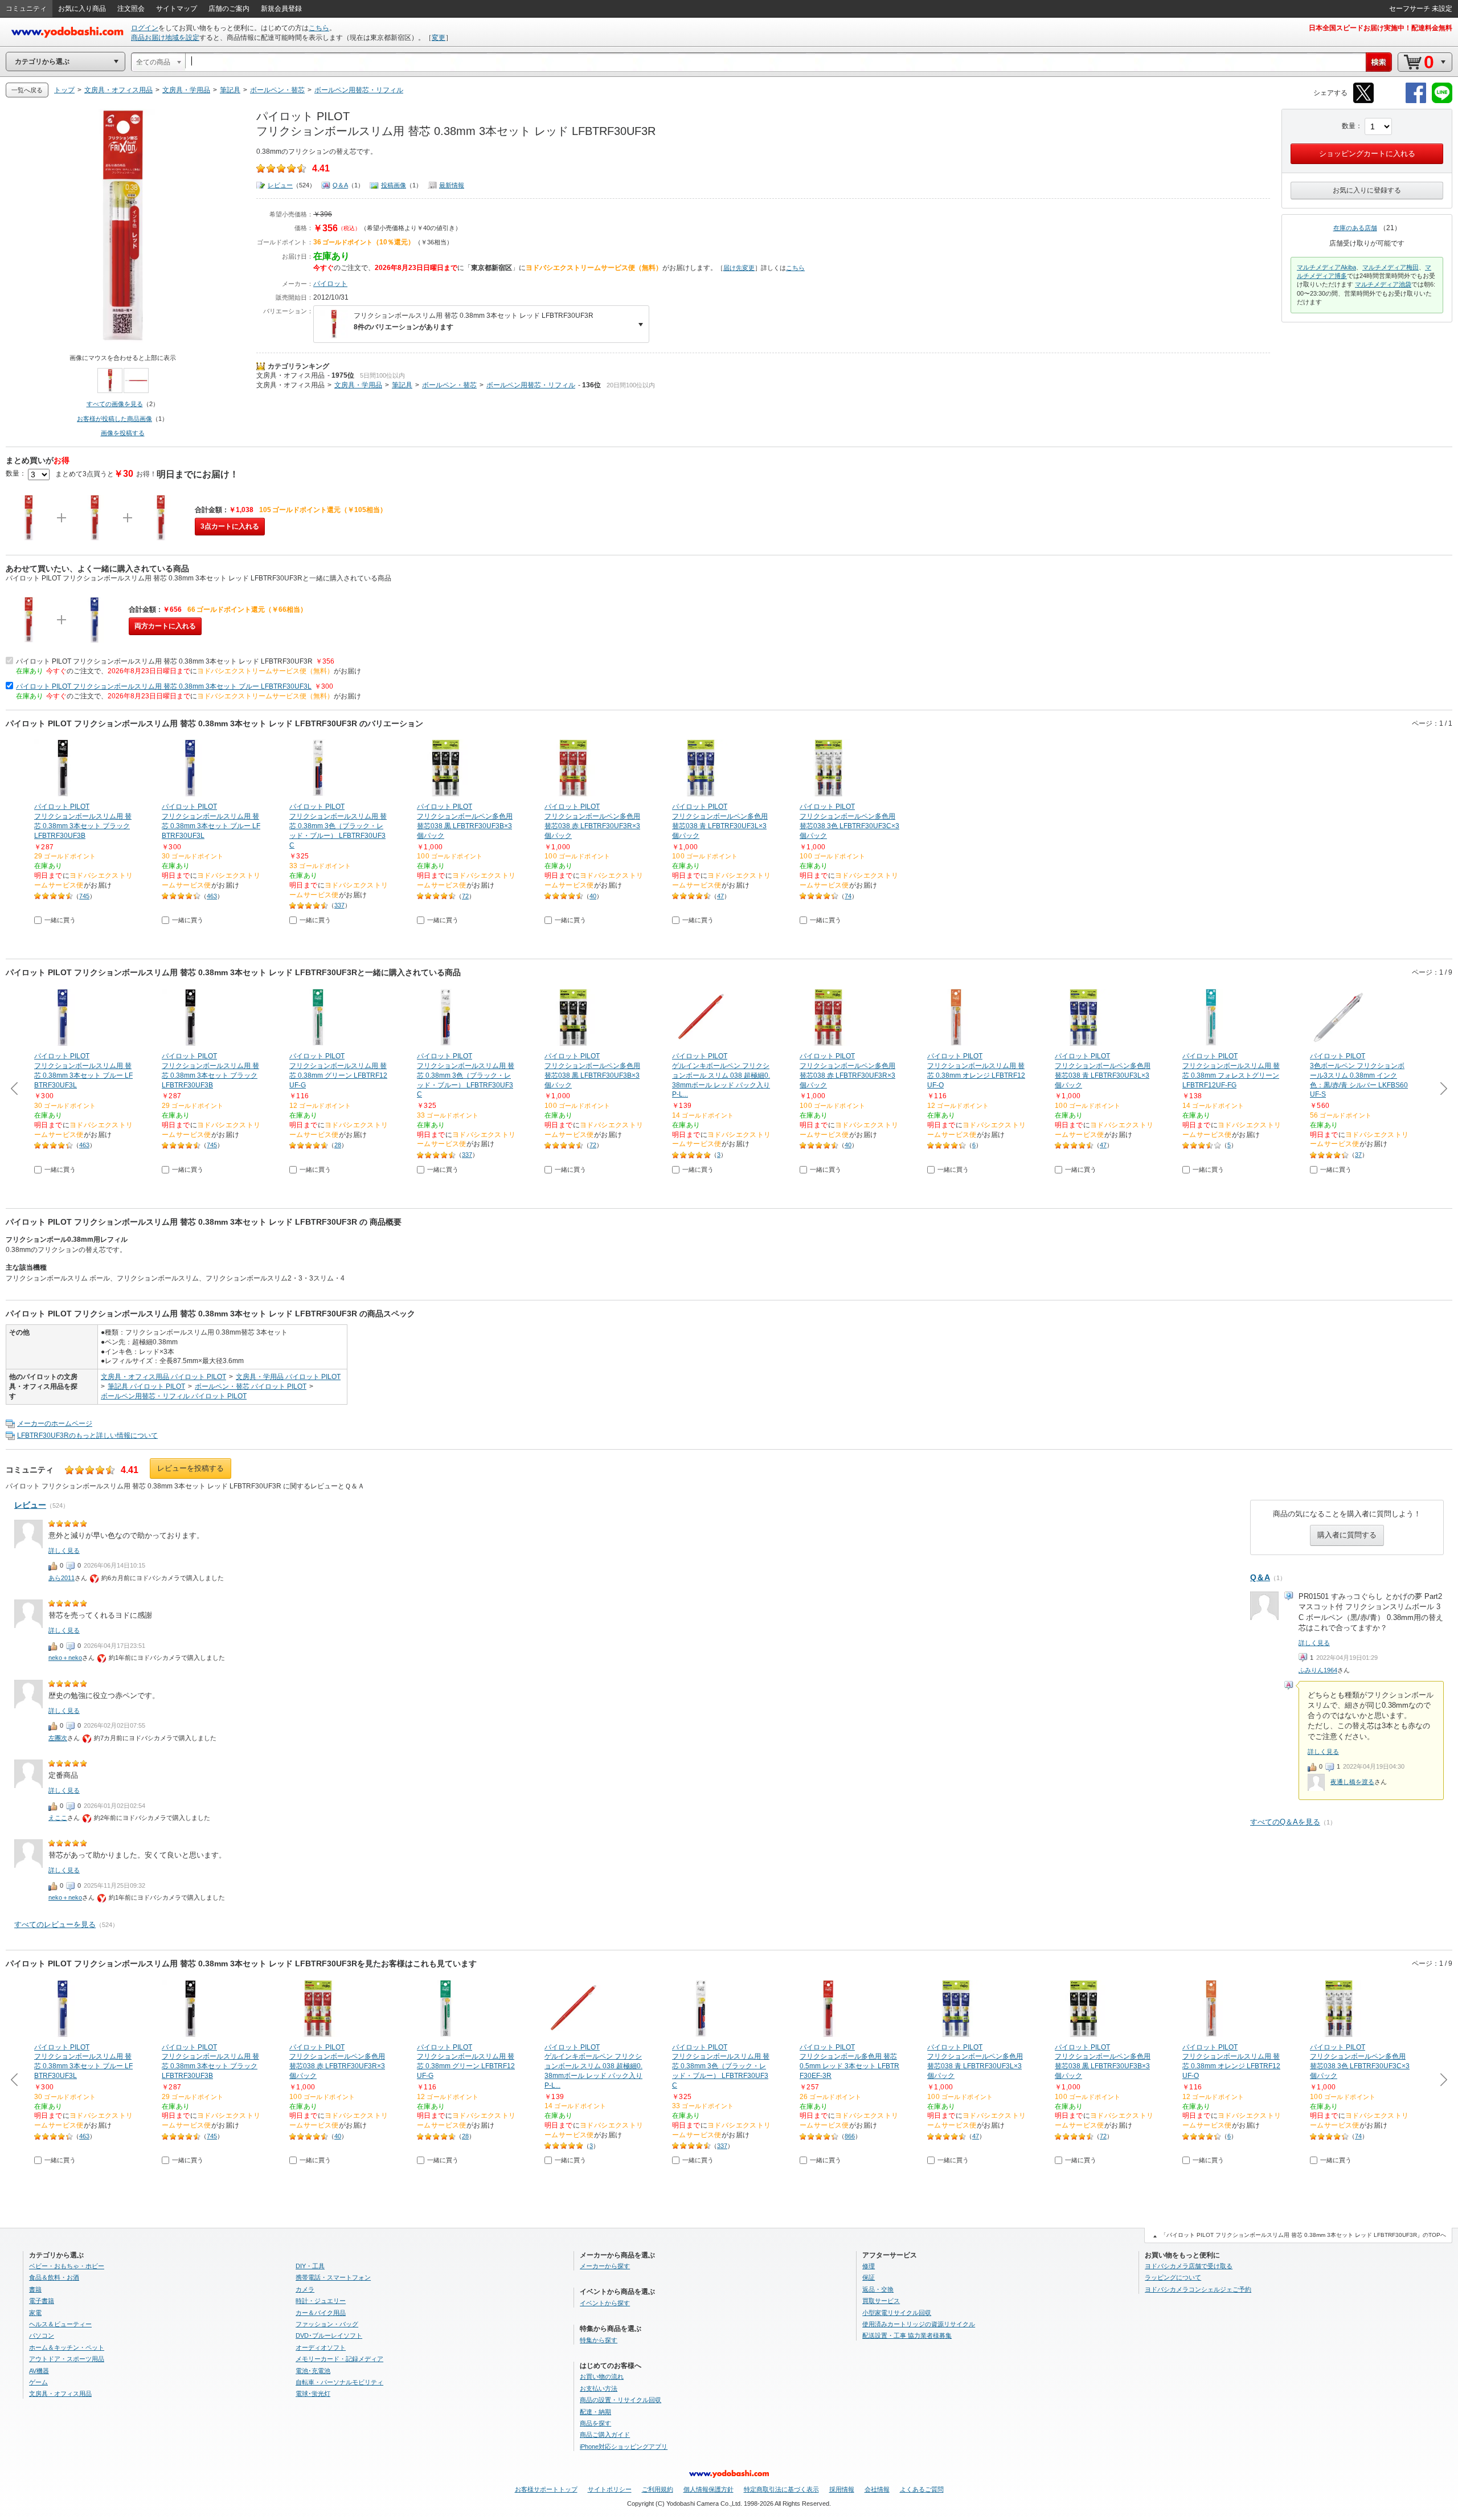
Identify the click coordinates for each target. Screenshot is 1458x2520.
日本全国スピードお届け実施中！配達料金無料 (1381, 28)
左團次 (58, 1738)
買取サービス (881, 2301)
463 (212, 896)
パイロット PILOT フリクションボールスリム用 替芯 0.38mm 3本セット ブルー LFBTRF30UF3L (164, 686)
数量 (1349, 126)
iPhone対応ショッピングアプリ (624, 2447)
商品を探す (595, 2423)
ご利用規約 (658, 2489)
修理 (869, 2266)
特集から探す (599, 2340)
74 (848, 896)
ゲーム (38, 2382)
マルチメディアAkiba (1326, 267)
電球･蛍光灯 (313, 2394)
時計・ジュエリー (321, 2301)
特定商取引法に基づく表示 (781, 2489)
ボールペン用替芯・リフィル (531, 385)
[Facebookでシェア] (1416, 101)
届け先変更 (739, 268)
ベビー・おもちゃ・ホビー (67, 2266)
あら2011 (62, 1578)
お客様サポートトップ (546, 2489)
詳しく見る (1314, 1643)
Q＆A (340, 185)
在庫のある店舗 (1355, 228)
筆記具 (402, 385)
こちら (319, 28)
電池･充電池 (313, 2371)
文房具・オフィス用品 (290, 375)
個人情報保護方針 (708, 2489)
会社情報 (877, 2489)
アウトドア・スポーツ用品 (67, 2359)
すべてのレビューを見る (55, 1924)
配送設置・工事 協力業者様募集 (907, 2335)
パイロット (330, 284)
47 (720, 896)
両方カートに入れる (165, 626)
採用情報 (842, 2489)
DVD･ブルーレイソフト (329, 2335)
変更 (439, 38)
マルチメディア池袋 (1383, 284)
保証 (869, 2277)
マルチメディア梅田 (1391, 267)
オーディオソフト (321, 2347)
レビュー (280, 185)
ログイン (145, 28)
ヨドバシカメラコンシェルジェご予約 (1198, 2289)
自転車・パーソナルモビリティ (339, 2382)
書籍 (35, 2289)
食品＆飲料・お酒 (54, 2277)
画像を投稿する (123, 433)
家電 (35, 2313)
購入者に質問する (1347, 1535)
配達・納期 (595, 2412)
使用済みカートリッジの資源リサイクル (919, 2324)
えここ (58, 1818)
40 (593, 896)
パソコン (42, 2335)
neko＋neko (65, 1658)
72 (465, 896)
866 (850, 2136)
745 (84, 896)
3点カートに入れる (230, 526)
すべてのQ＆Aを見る (1285, 1822)
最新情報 (452, 185)
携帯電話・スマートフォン (333, 2277)
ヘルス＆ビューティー (60, 2324)
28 (338, 1145)
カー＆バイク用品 (321, 2313)
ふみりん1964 (1318, 1670)
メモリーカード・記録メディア (339, 2359)
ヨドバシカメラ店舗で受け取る (1189, 2266)
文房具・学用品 (358, 385)
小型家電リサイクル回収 (897, 2313)
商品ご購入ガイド (605, 2435)
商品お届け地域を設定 (165, 38)
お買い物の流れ (602, 2376)
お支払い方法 (599, 2388)
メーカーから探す (605, 2266)
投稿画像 (394, 185)
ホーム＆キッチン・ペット (67, 2347)
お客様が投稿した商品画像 (114, 419)
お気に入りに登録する (1367, 190)
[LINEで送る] (1442, 101)
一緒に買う (60, 920)
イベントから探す (605, 2303)
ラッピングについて (1173, 2277)
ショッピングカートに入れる (1367, 154)
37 (1358, 1155)
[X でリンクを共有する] (1363, 101)
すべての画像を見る (115, 404)
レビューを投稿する (191, 1468)
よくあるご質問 (922, 2489)
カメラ (305, 2289)
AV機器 (39, 2371)
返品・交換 (878, 2289)
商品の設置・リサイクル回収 (621, 2400)
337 (339, 905)
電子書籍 (42, 2301)
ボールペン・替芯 (449, 385)
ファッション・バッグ (327, 2324)
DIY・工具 (310, 2266)
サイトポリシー (610, 2489)
